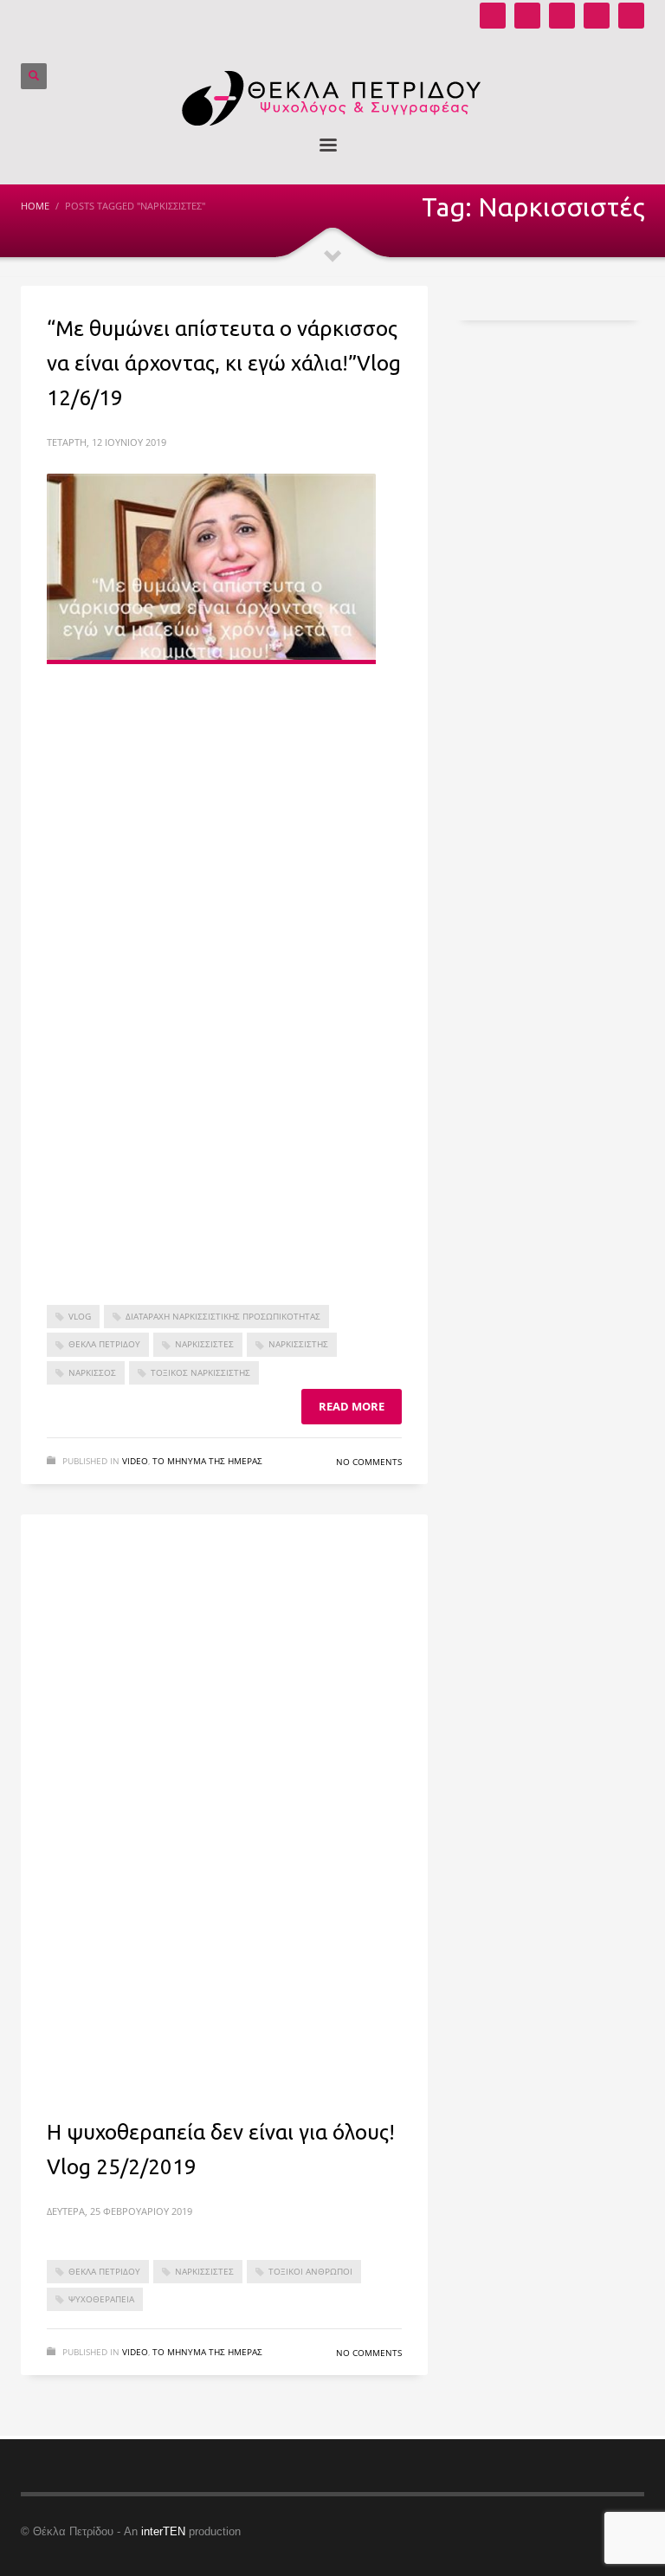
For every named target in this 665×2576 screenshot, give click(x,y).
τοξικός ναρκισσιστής (200, 1372)
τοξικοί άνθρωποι (310, 2271)
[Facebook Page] (562, 16)
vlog (80, 1316)
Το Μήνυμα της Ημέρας (207, 1461)
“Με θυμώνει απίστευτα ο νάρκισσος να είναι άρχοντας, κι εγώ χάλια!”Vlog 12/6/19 (224, 363)
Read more (352, 1406)
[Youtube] (493, 16)
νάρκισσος (92, 1372)
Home (35, 206)
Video (135, 1461)
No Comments (369, 1462)
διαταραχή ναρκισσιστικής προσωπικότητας (223, 1316)
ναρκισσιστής (298, 1344)
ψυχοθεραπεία (101, 2299)
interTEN (163, 2531)
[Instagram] (527, 16)
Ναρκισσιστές (204, 1344)
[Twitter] (597, 16)
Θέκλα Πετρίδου (104, 1344)
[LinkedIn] (631, 16)
